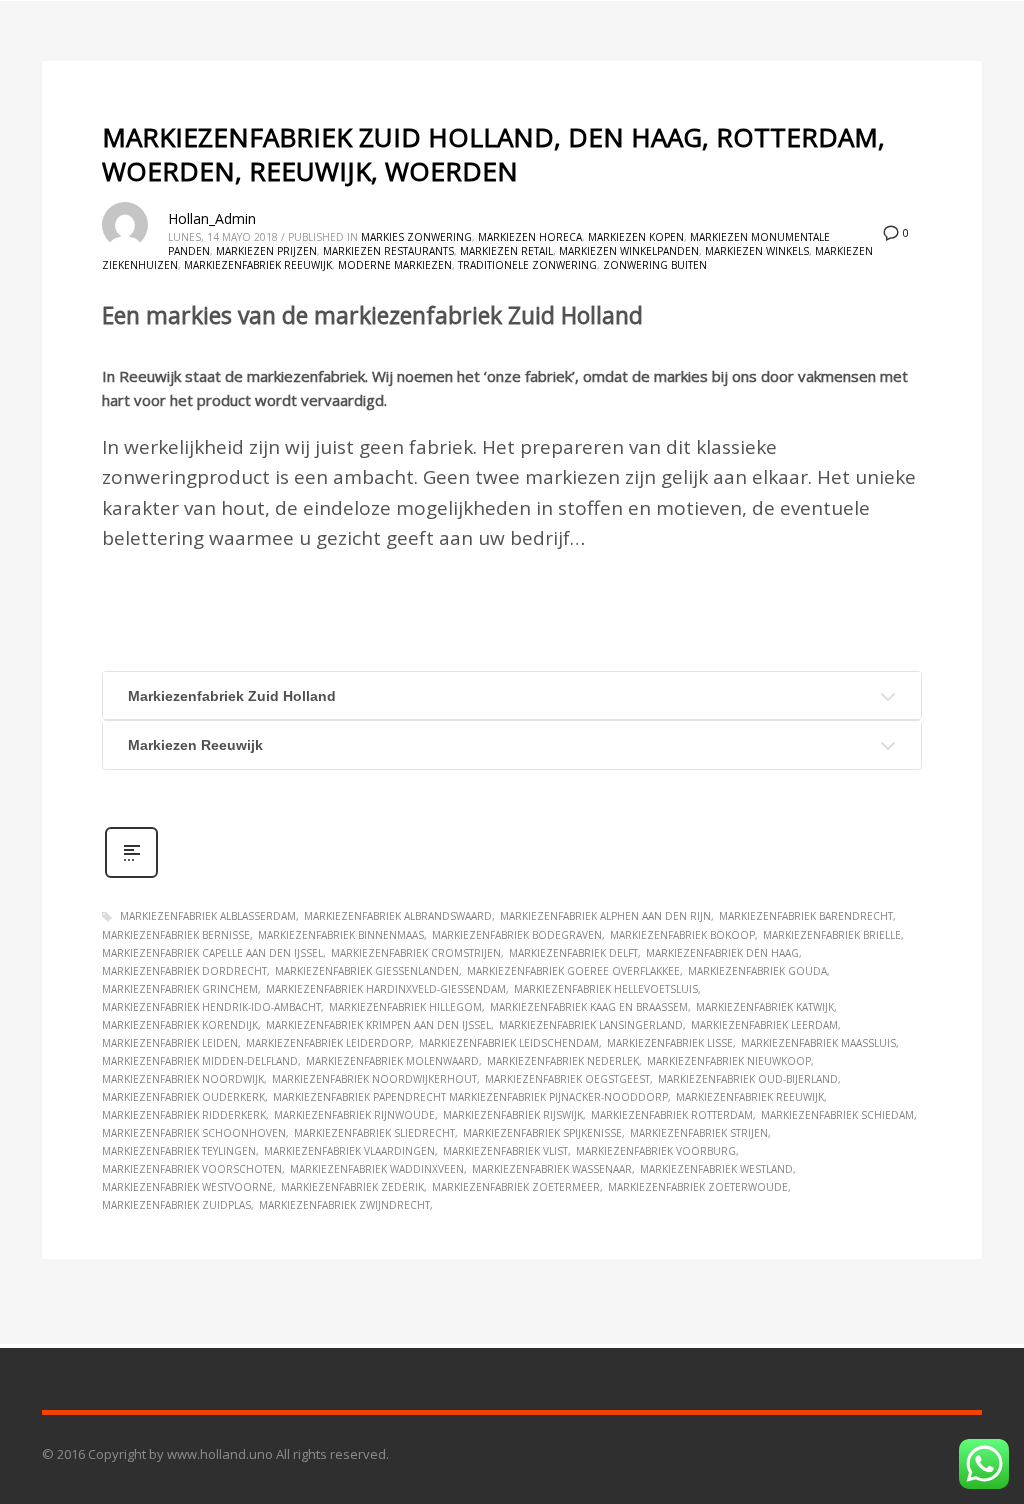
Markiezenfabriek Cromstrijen (416, 953)
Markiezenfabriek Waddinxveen (377, 1169)
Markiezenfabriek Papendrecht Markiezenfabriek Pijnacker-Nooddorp (470, 1097)
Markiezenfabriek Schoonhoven (194, 1133)
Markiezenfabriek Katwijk (765, 1007)
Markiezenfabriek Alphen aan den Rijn (605, 916)
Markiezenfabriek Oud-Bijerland (748, 1079)
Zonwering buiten (655, 265)
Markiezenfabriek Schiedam (837, 1115)
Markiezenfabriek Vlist (505, 1151)
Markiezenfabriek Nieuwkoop (729, 1061)
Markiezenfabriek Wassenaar (552, 1169)
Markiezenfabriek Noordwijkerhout (374, 1079)
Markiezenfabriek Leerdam (764, 1025)
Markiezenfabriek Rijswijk (513, 1115)
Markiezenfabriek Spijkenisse (542, 1133)
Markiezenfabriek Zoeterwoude (698, 1187)
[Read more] (131, 875)
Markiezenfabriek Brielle (832, 935)
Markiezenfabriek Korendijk (180, 1025)
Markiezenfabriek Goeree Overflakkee (573, 971)
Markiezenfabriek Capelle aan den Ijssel (212, 953)
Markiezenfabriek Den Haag (722, 953)
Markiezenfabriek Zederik (352, 1187)
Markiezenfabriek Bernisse (176, 935)
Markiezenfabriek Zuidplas (176, 1205)
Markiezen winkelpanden (629, 251)
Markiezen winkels (757, 251)
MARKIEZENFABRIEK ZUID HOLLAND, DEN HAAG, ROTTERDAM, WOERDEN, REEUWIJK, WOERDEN (493, 154)
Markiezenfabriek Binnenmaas (341, 935)
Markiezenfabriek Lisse (670, 1043)
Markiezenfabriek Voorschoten (192, 1169)
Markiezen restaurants (388, 251)
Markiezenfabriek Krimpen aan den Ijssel (378, 1025)
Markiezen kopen (636, 237)
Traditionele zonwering (527, 265)
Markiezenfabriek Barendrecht (806, 916)
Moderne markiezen (395, 265)
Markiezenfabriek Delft (573, 953)
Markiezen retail (506, 251)
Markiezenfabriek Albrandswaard (398, 916)
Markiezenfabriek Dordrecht (184, 971)
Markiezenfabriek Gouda (757, 971)
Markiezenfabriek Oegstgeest (567, 1079)
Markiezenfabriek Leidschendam (509, 1043)
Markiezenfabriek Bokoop (682, 935)
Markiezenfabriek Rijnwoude (354, 1115)
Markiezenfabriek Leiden (170, 1043)
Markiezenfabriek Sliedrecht (374, 1133)
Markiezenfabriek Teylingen (179, 1151)
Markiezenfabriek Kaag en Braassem (589, 1007)
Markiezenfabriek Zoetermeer (516, 1187)
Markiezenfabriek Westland (716, 1169)
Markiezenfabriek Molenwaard (392, 1061)
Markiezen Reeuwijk (195, 745)
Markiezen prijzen (266, 251)
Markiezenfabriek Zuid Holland (232, 696)
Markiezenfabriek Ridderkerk (184, 1115)
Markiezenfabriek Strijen (699, 1133)
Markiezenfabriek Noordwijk (183, 1079)
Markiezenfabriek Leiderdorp (328, 1043)
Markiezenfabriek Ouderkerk (183, 1097)
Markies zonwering (416, 237)
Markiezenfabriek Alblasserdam (208, 916)
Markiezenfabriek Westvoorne (187, 1187)
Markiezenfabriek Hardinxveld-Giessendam (386, 989)
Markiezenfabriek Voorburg (656, 1151)
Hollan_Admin (212, 218)
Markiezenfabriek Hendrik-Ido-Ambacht (211, 1007)
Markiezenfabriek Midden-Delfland (200, 1061)
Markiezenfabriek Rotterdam (672, 1115)
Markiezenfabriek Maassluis (818, 1043)
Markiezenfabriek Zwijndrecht (344, 1205)
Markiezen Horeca (530, 237)
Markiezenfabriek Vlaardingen (349, 1151)
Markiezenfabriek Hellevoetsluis (606, 989)
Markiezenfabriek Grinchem (180, 989)
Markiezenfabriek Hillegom (405, 1007)
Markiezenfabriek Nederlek (563, 1061)
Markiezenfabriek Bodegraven (517, 935)
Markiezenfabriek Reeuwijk (258, 265)
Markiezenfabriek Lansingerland (591, 1025)
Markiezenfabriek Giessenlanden (367, 971)
